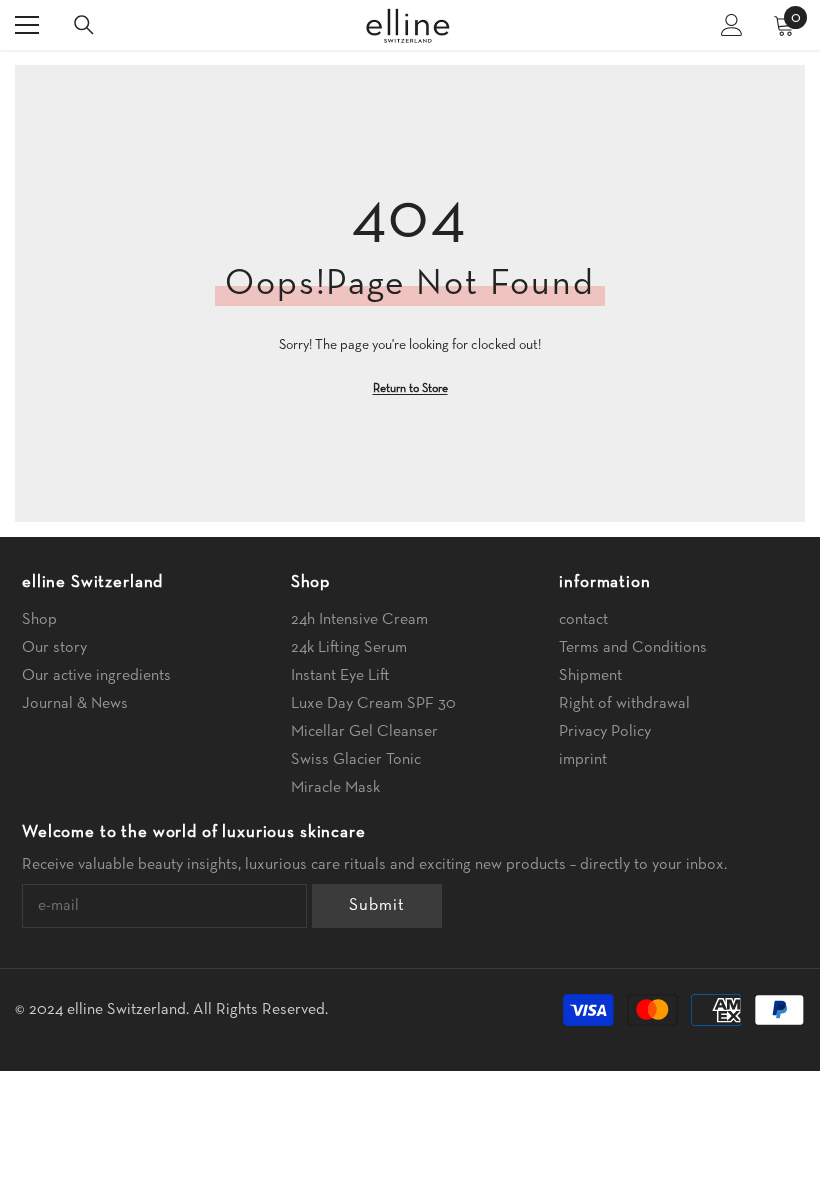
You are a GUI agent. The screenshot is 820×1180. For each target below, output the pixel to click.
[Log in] (732, 25)
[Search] (84, 25)
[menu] (27, 25)
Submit (376, 905)
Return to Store (410, 389)
